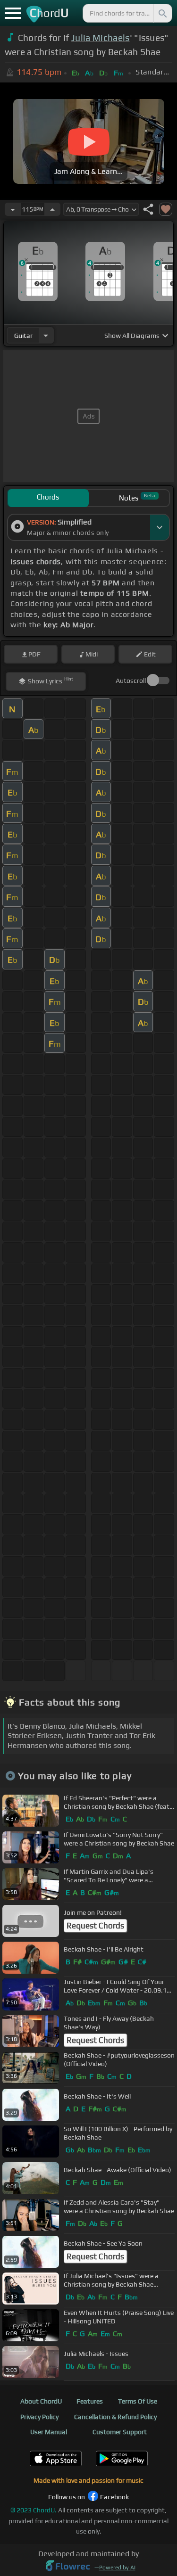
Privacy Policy (39, 2417)
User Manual (49, 2432)
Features (90, 2401)
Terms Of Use (138, 2401)
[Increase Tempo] (52, 209)
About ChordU (41, 2401)
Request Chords (95, 1926)
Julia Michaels (100, 38)
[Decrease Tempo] (13, 209)
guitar (23, 336)
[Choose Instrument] (46, 335)
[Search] (162, 13)
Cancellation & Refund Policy (115, 2417)
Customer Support (120, 2432)
